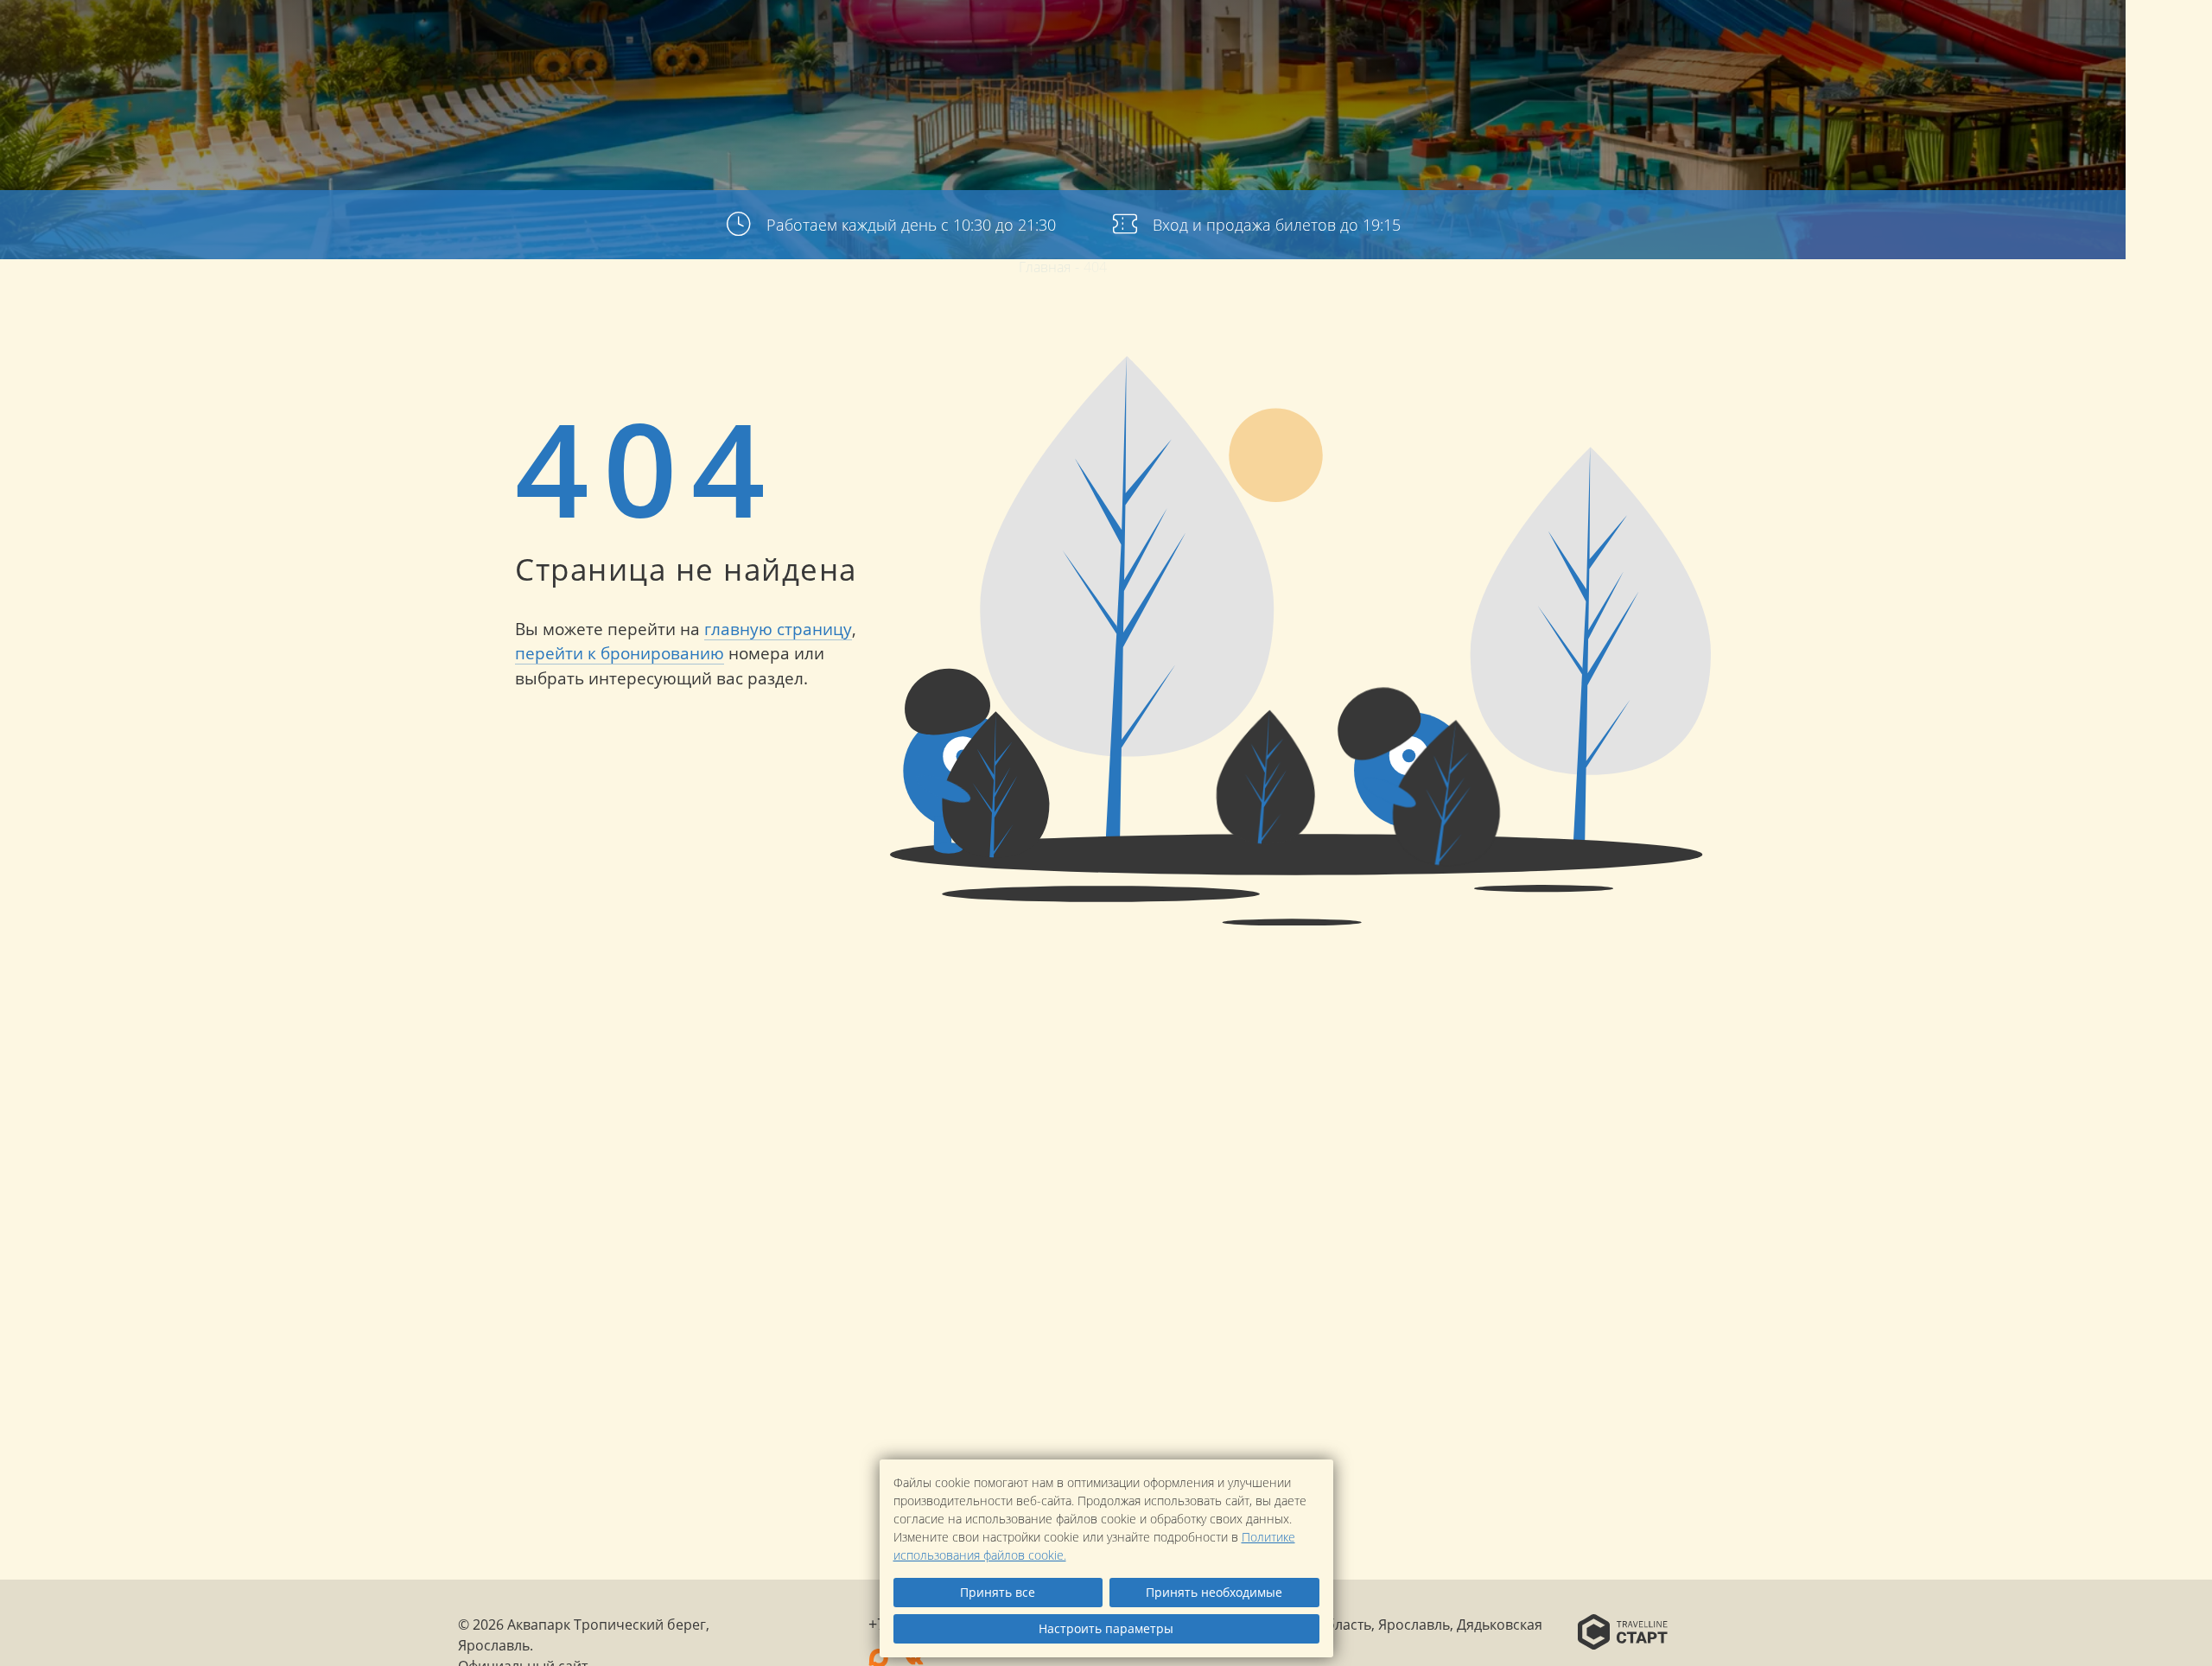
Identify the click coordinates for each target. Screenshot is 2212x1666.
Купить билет (2100, 39)
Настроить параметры (1106, 1628)
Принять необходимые (1214, 1592)
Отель (1298, 43)
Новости (1765, 43)
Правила (1847, 43)
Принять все (998, 1592)
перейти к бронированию (620, 653)
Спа (1437, 43)
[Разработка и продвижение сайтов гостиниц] (1623, 1634)
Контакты (1931, 43)
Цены (1486, 43)
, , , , (2169, 1432)
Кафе (1698, 43)
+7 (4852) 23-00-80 (2169, 294)
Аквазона (1372, 43)
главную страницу (778, 629)
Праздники (1623, 43)
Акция (1543, 43)
